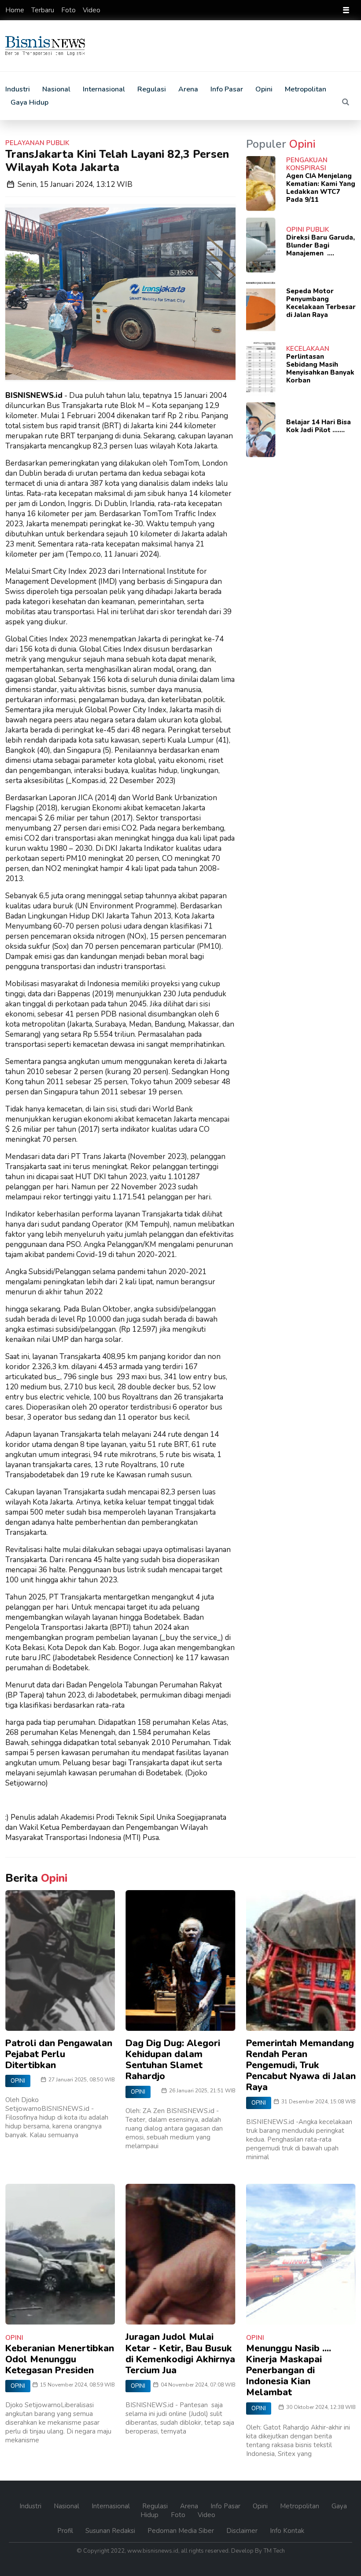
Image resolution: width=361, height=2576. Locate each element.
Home (16, 10)
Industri (18, 89)
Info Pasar (227, 89)
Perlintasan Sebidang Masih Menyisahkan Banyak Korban (320, 368)
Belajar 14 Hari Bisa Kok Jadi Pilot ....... (319, 426)
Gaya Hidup (29, 102)
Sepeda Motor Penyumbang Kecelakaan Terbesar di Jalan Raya (321, 303)
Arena (188, 89)
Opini (264, 89)
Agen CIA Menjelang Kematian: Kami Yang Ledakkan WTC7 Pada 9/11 (321, 188)
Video (92, 10)
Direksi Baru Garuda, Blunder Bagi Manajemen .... (320, 245)
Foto (69, 10)
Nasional (56, 89)
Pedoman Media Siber (182, 2531)
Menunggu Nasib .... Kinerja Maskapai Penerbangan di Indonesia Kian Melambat (289, 2370)
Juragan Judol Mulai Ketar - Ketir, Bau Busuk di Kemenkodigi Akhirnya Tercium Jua (180, 2354)
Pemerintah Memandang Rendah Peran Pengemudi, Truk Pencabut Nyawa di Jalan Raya (301, 2065)
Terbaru (44, 10)
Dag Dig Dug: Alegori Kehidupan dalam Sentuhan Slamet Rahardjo (173, 2060)
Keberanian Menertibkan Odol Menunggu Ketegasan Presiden (60, 2359)
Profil (66, 2531)
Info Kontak (287, 2531)
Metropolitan (306, 89)
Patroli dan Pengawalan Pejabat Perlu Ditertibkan (59, 2054)
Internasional (104, 89)
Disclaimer (243, 2531)
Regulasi (152, 89)
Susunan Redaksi (111, 2531)
